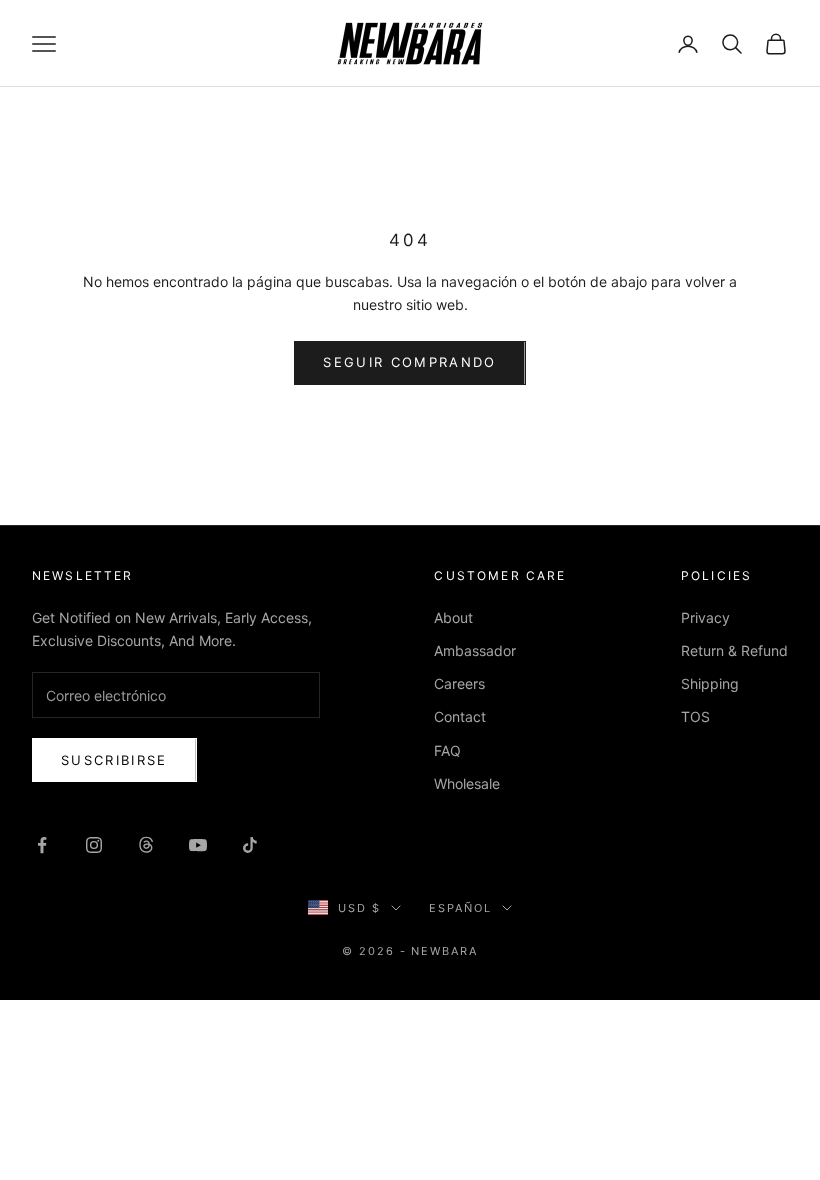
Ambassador (475, 650)
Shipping (710, 683)
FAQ (447, 750)
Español (460, 908)
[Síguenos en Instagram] (94, 845)
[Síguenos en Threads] (146, 845)
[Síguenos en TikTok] (250, 845)
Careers (459, 683)
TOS (695, 716)
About (453, 617)
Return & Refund (734, 650)
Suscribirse (114, 760)
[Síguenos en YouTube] (198, 845)
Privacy (705, 617)
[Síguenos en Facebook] (42, 845)
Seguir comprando (409, 362)
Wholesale (467, 783)
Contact (460, 716)
